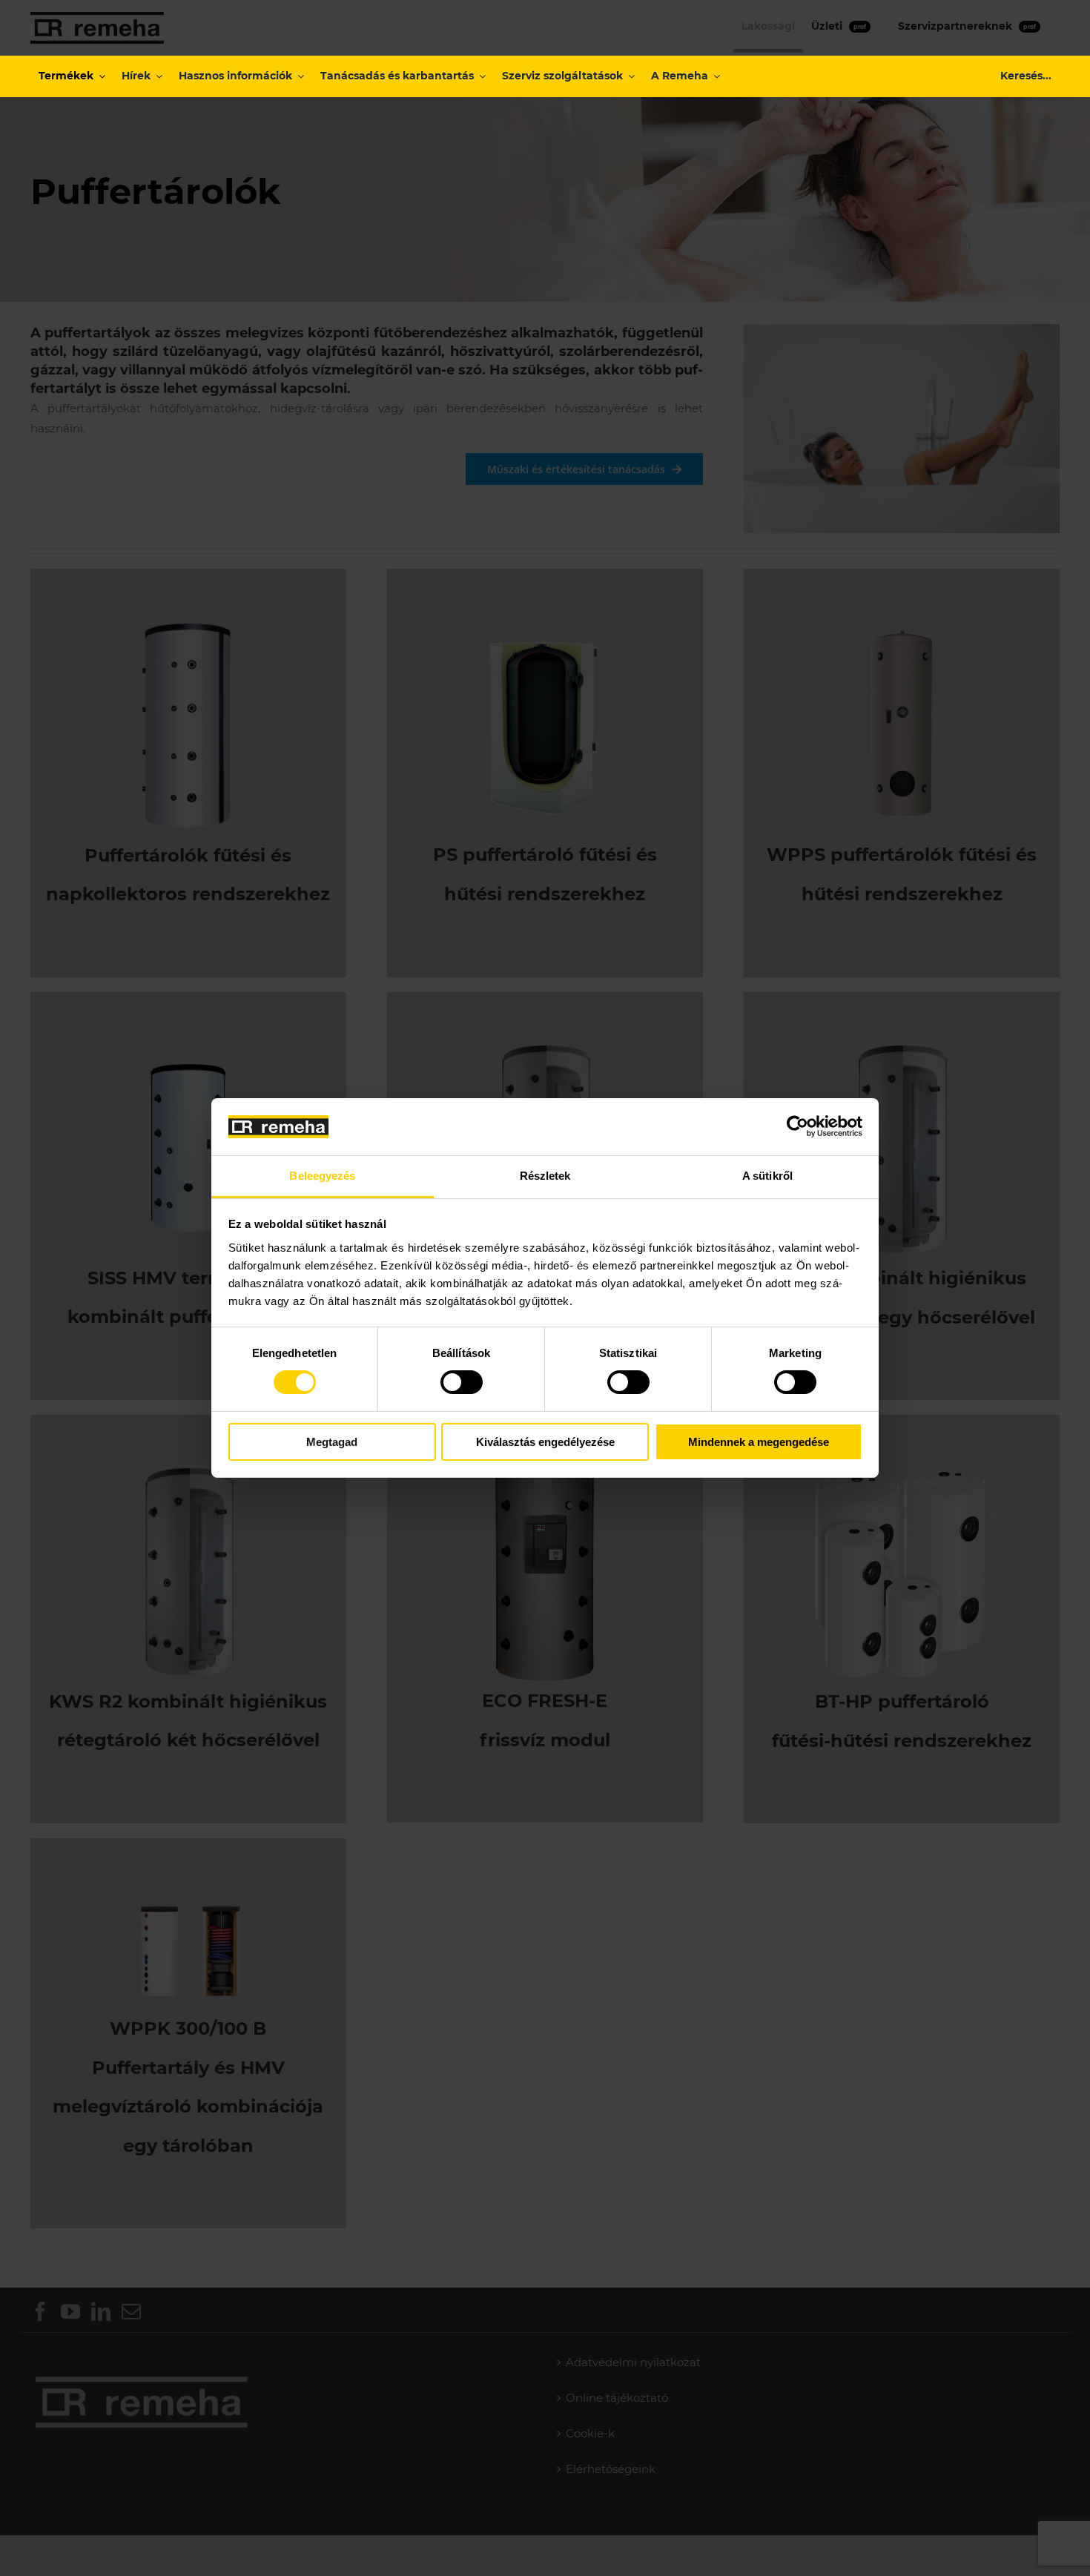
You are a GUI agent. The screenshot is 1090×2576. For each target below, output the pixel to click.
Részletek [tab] (545, 1176)
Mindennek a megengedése (759, 1442)
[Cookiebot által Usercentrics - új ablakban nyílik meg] (797, 1126)
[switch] (462, 1382)
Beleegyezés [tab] (322, 1176)
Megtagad (332, 1442)
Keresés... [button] (1026, 76)
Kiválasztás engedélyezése (545, 1442)
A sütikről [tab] (767, 1176)
